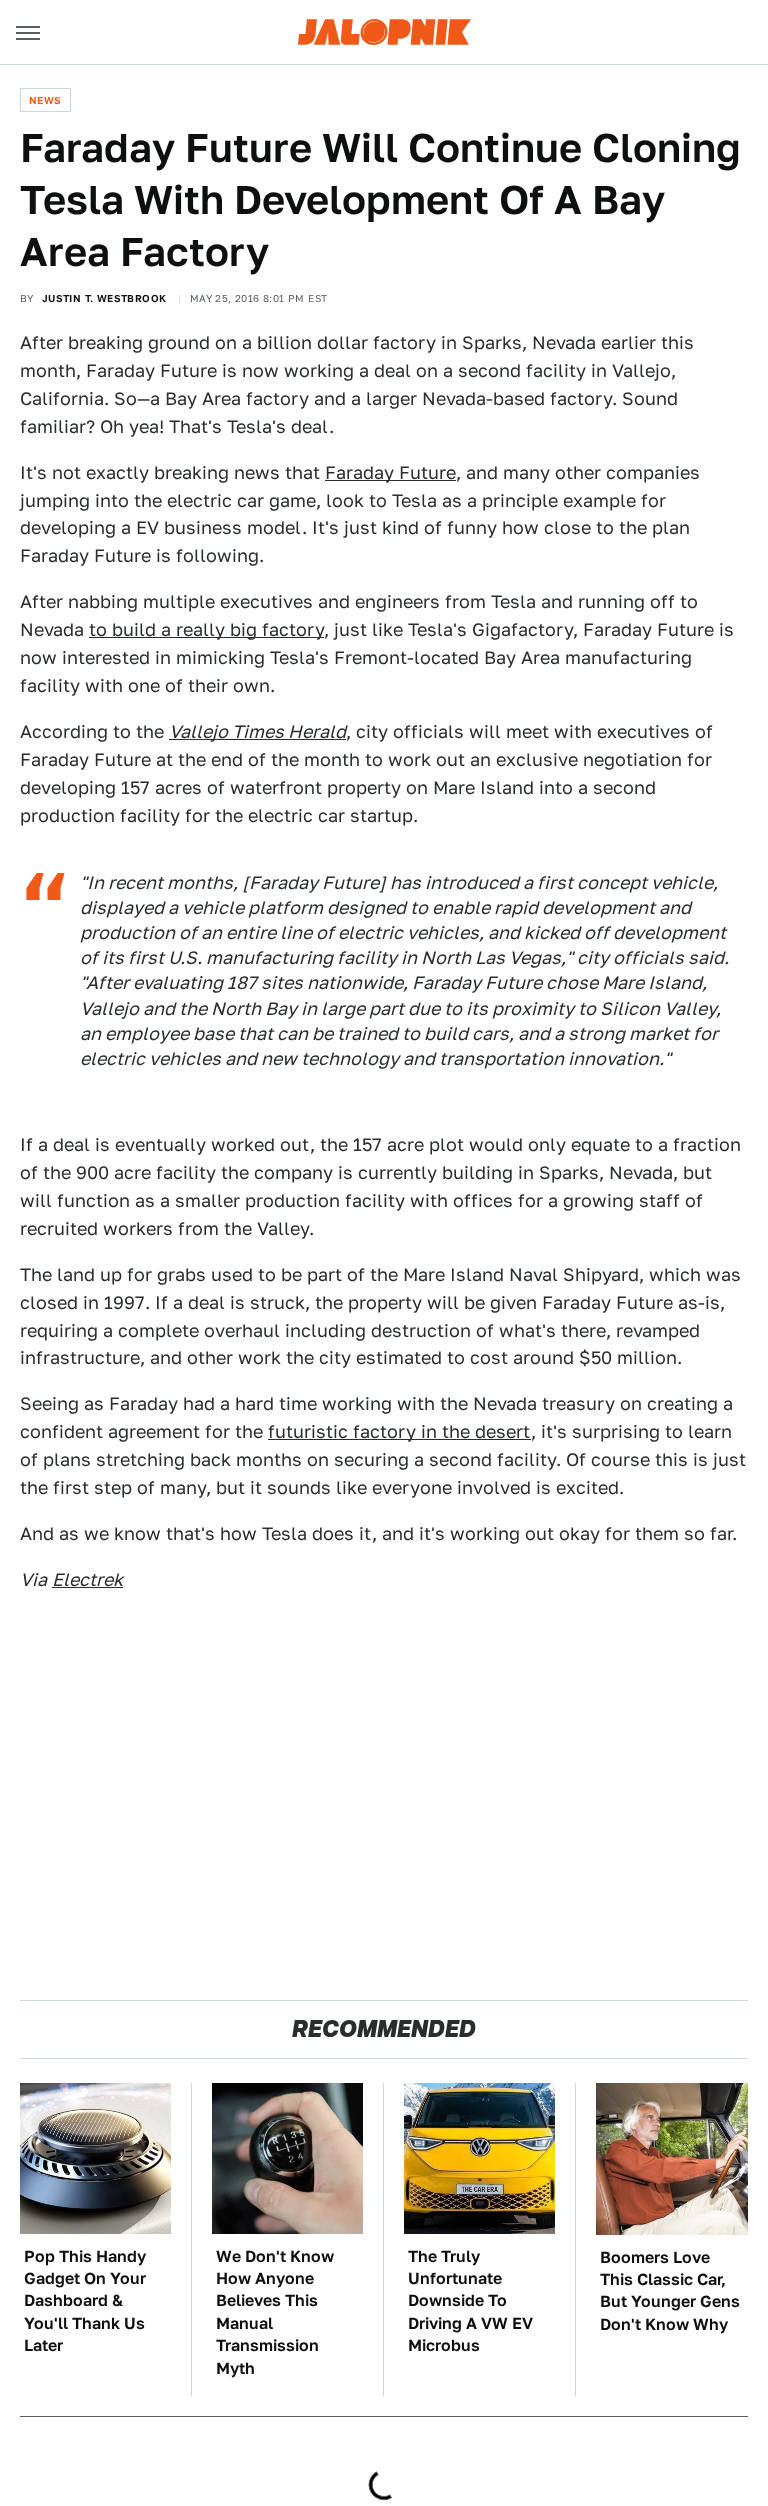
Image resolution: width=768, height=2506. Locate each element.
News (45, 100)
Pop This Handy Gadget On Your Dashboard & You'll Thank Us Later (85, 2301)
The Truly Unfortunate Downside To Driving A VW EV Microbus (470, 2301)
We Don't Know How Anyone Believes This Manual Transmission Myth (275, 2312)
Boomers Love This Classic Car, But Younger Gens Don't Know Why (670, 2291)
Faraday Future (390, 472)
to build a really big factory (206, 629)
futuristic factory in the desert (399, 1431)
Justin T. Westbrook (104, 298)
